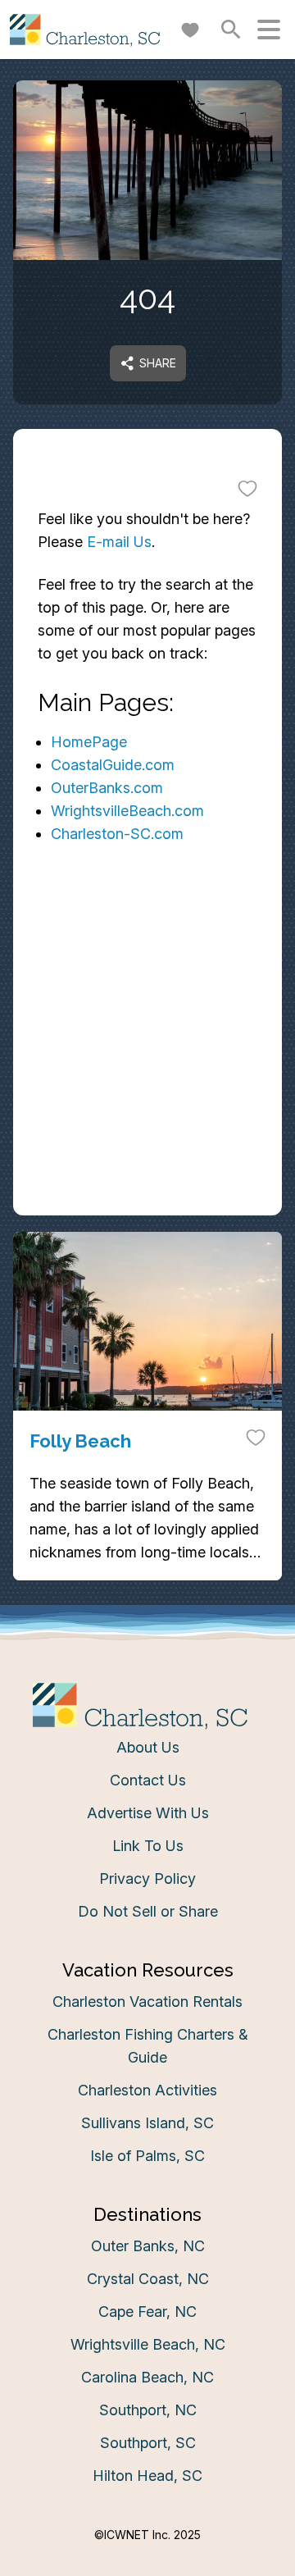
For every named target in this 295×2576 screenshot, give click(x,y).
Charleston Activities (147, 2090)
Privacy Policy (147, 1878)
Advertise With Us (148, 1813)
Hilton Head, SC (147, 2476)
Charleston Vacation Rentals (147, 2002)
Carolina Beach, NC (147, 2377)
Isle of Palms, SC (147, 2156)
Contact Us (148, 1780)
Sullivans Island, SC (147, 2123)
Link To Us (148, 1846)
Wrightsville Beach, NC (148, 2344)
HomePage (89, 742)
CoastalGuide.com (113, 765)
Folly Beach (80, 1441)
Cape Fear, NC (147, 2312)
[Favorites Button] (190, 30)
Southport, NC (148, 2410)
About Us (148, 1747)
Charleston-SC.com (117, 834)
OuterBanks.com (107, 788)
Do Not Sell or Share (148, 1911)
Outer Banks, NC (148, 2246)
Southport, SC (148, 2443)
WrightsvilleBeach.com (127, 811)
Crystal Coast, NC (148, 2279)
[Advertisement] (147, 1062)
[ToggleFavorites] (247, 488)
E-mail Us (119, 542)
